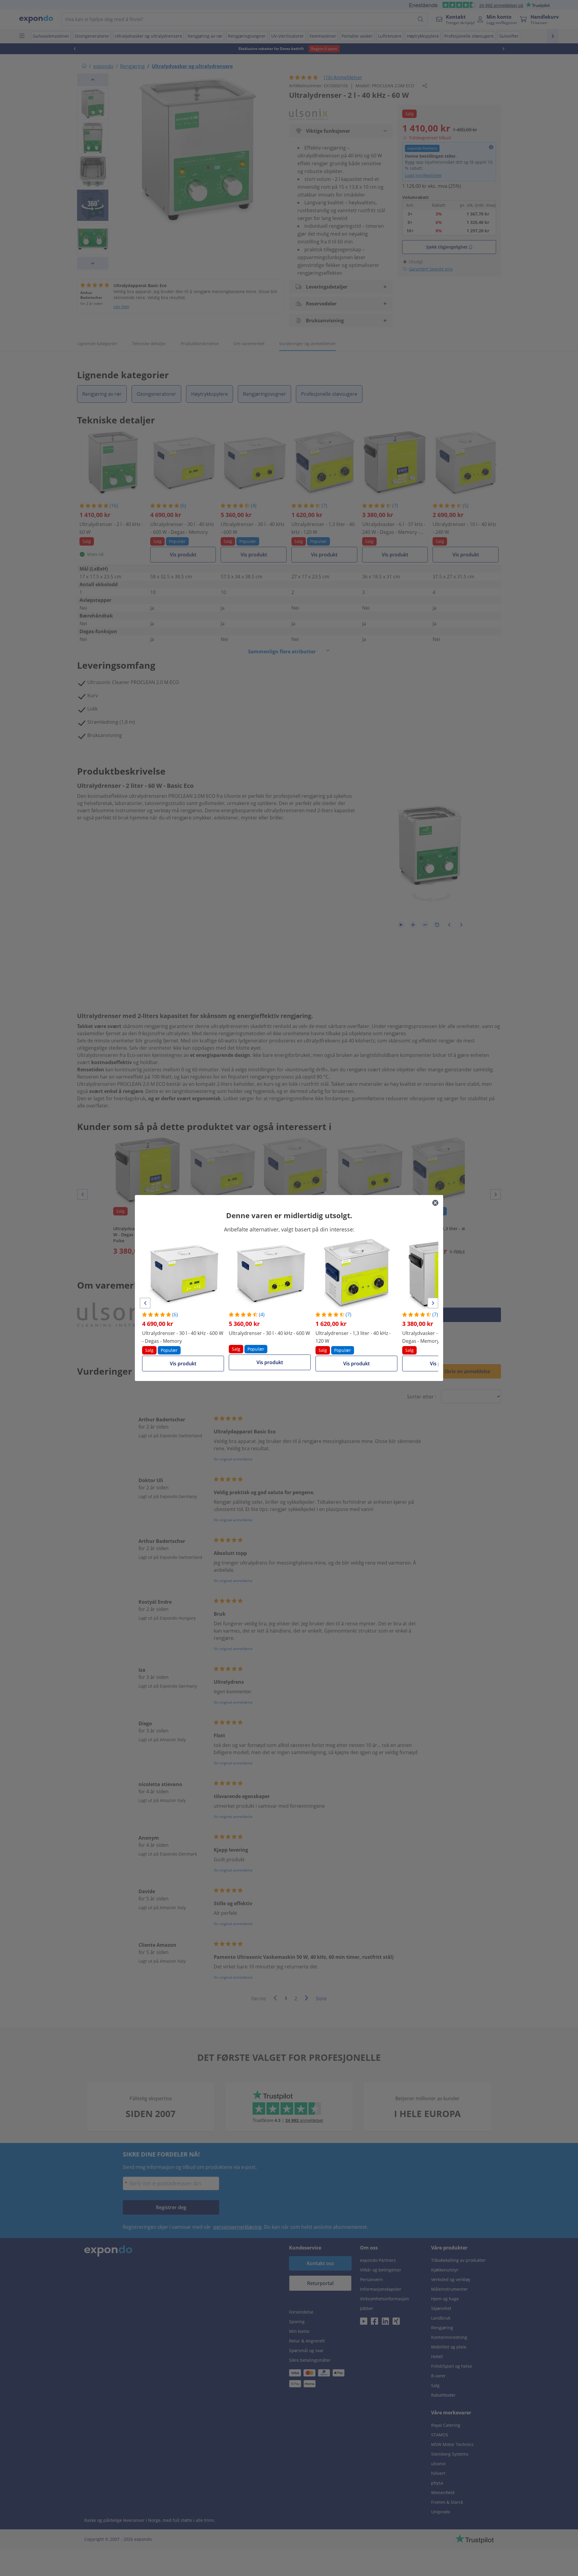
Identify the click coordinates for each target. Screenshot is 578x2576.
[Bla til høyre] (433, 1303)
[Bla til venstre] (145, 1303)
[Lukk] (435, 1203)
